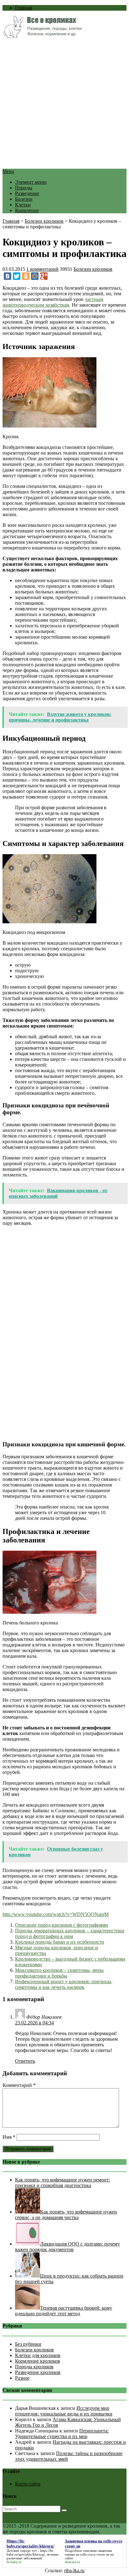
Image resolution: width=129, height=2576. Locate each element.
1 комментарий (42, 269)
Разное (22, 2378)
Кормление (27, 210)
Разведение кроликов (38, 2372)
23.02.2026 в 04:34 (34, 2023)
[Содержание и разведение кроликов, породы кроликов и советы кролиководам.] (42, 36)
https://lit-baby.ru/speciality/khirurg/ (30, 2552)
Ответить (25, 2061)
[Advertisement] (64, 104)
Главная (23, 8)
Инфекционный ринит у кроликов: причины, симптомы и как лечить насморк (64, 1984)
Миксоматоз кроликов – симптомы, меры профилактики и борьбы (59, 1973)
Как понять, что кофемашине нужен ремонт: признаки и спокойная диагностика (62, 2183)
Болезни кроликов (44, 221)
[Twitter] (17, 276)
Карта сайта (28, 2484)
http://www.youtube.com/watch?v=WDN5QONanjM (56, 1914)
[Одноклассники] (26, 276)
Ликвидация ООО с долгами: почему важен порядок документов (67, 2247)
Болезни (24, 199)
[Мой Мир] (35, 276)
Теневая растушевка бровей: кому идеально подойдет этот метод (64, 2311)
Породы (24, 188)
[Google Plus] (44, 276)
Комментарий (19, 2085)
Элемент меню (31, 182)
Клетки (23, 205)
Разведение (27, 193)
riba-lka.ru (74, 2571)
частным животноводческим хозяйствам (53, 302)
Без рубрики (28, 2344)
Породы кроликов (34, 2367)
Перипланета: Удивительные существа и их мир (62, 2434)
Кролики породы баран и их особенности (60, 1942)
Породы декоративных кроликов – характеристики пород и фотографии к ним (70, 1933)
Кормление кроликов (38, 2361)
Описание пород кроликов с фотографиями (62, 1925)
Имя (9, 2137)
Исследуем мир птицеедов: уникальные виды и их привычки (64, 2411)
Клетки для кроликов (38, 2355)
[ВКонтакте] (8, 276)
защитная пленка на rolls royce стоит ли (88, 2552)
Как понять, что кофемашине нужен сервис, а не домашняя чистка (66, 2215)
